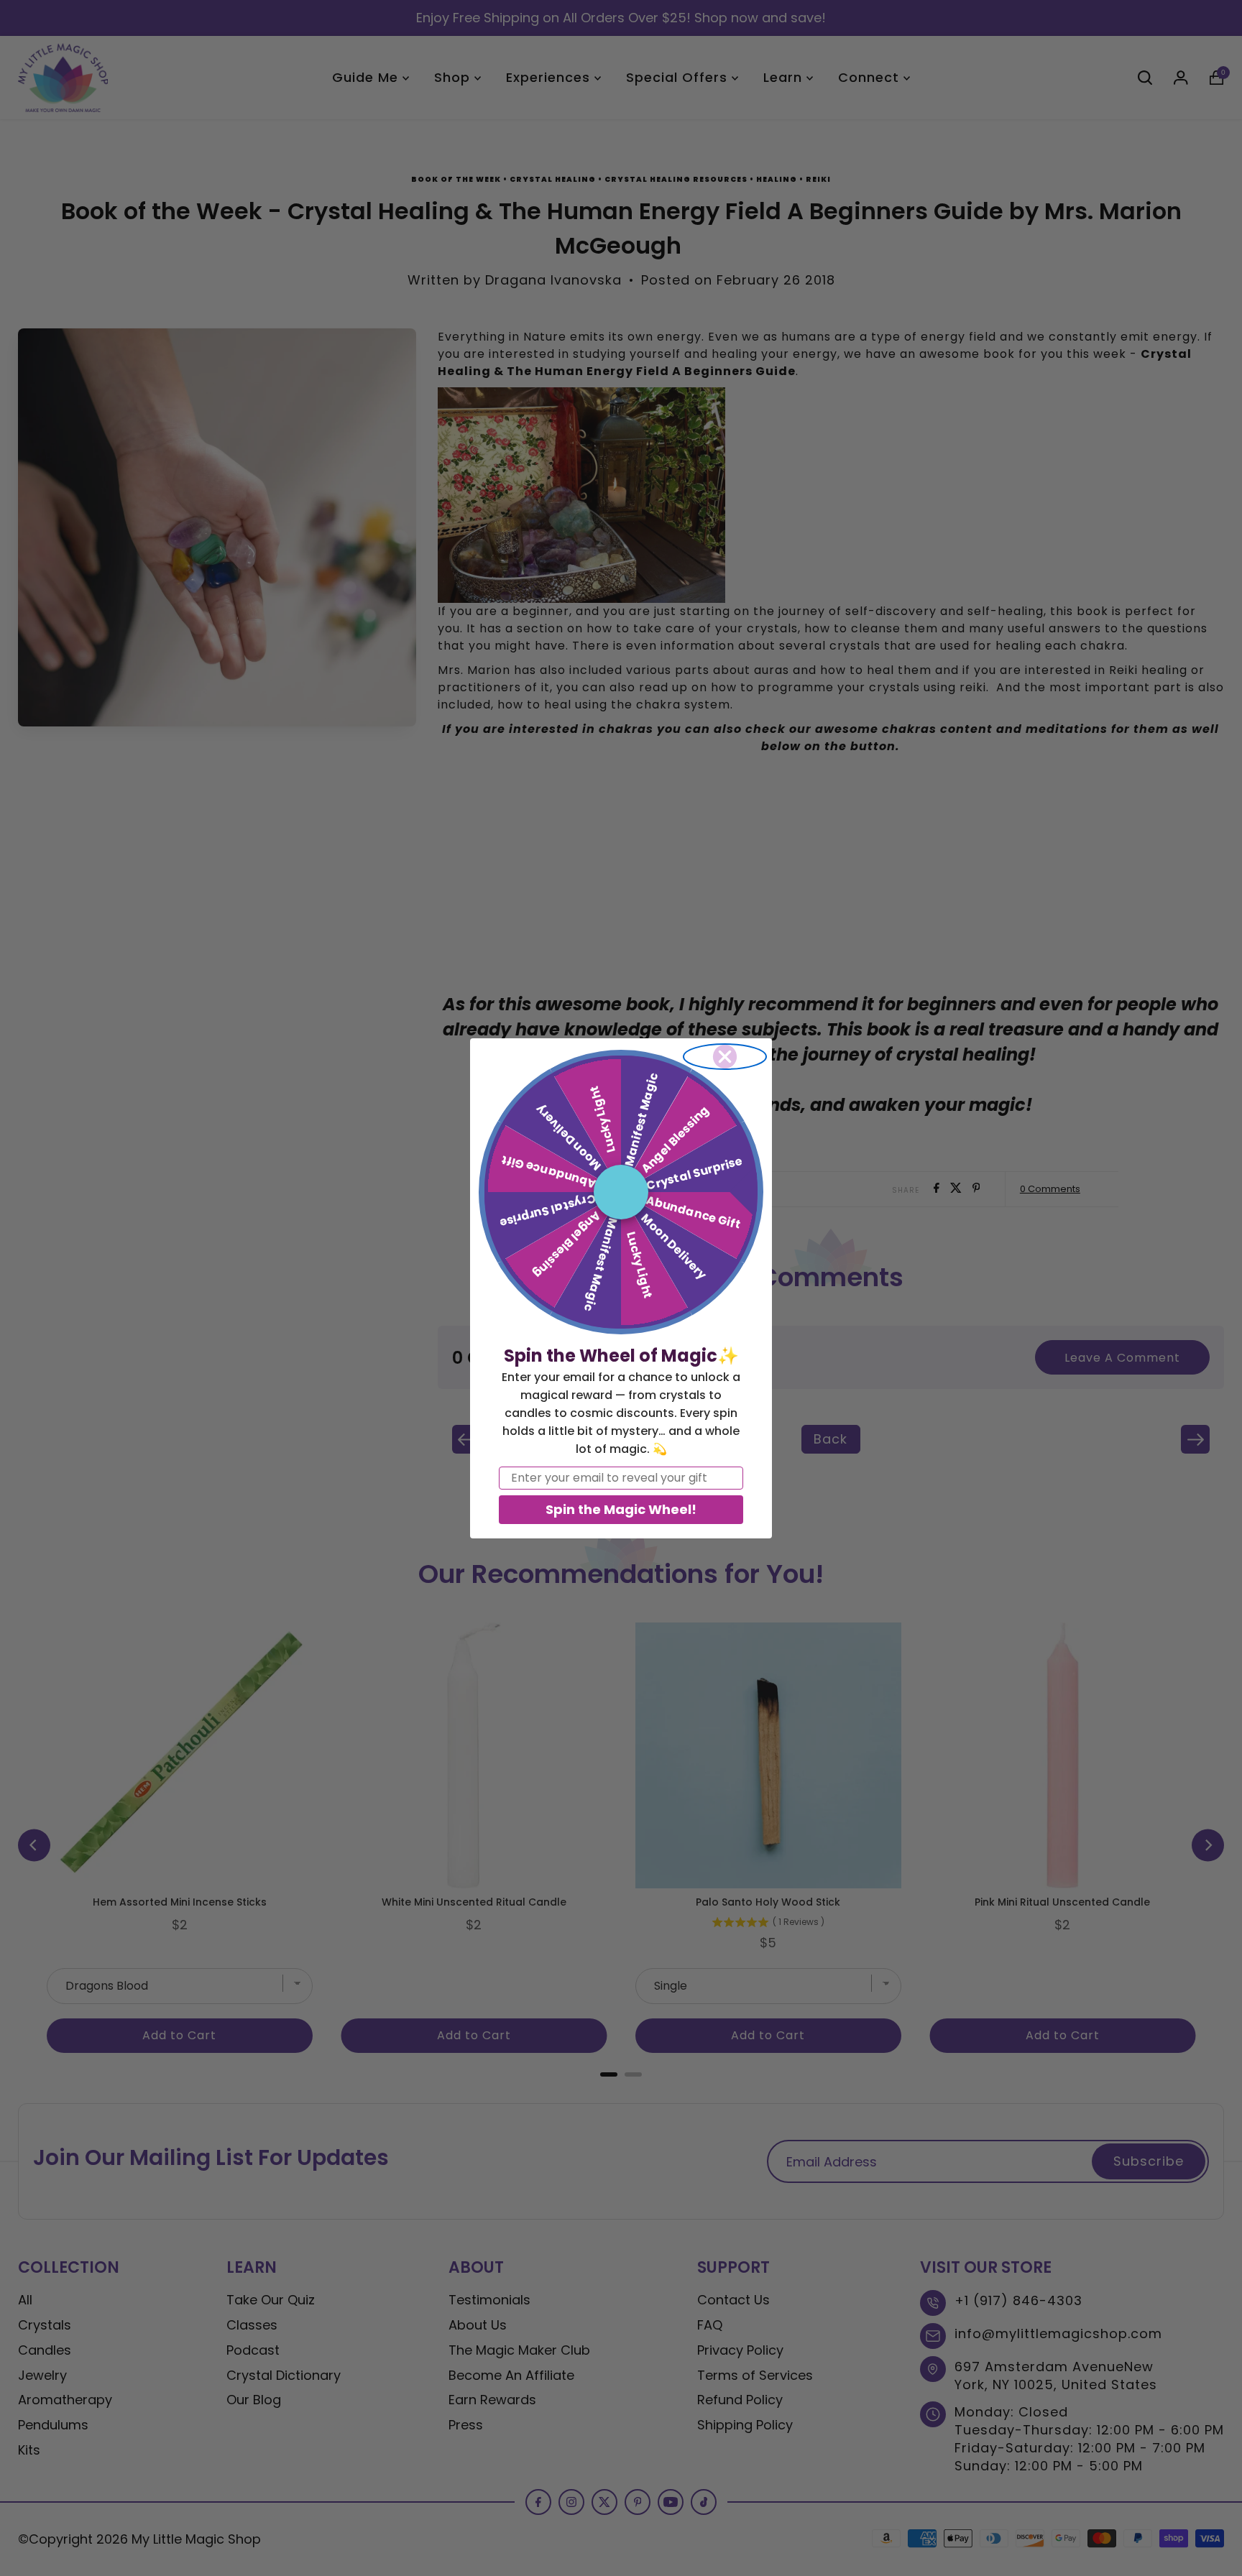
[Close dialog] (725, 1057)
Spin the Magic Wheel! (621, 1509)
